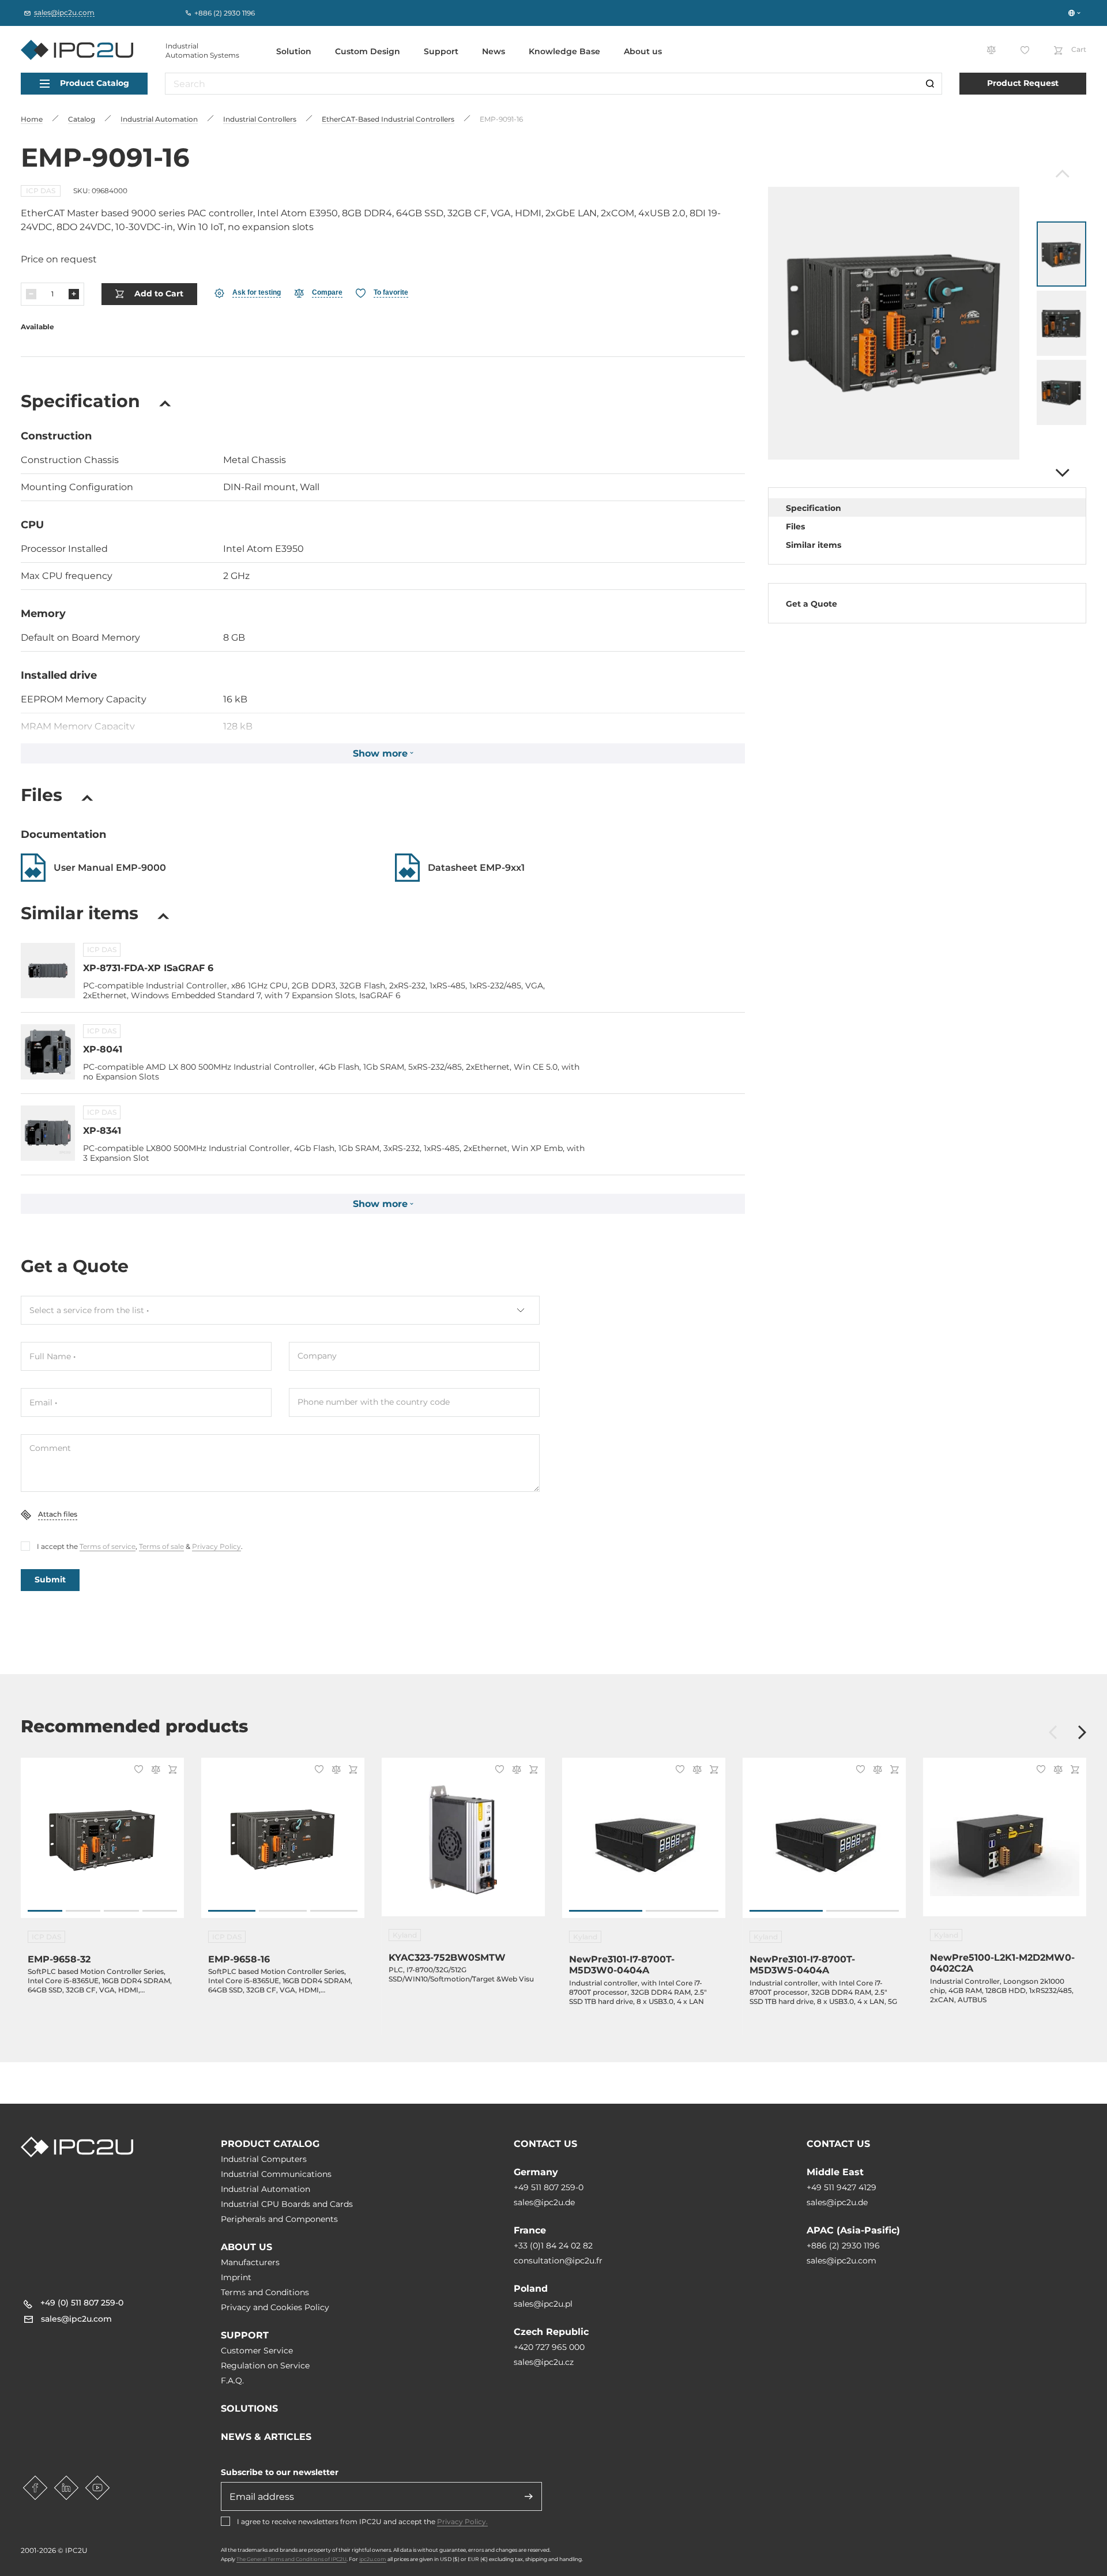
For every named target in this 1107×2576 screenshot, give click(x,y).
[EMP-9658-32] (102, 1844)
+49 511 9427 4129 (841, 2187)
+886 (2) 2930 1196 (843, 2246)
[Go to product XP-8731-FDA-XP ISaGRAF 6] (48, 971)
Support (441, 51)
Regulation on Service (265, 2366)
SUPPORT (245, 2335)
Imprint (236, 2277)
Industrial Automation (266, 2189)
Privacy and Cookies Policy (275, 2307)
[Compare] (154, 1771)
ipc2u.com (373, 2559)
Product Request (1023, 83)
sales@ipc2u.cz (544, 2362)
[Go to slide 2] (83, 1911)
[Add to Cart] (171, 1771)
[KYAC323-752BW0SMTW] (463, 1844)
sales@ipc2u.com (841, 2261)
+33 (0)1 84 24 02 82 (553, 2246)
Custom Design (368, 51)
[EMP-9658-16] (283, 1844)
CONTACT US (545, 2144)
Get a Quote (812, 604)
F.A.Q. (232, 2381)
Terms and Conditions (265, 2292)
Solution (294, 51)
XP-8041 (103, 1049)
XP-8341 (102, 1131)
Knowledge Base (564, 51)
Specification (814, 508)
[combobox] (280, 1310)
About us (643, 51)
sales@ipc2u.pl (543, 2304)
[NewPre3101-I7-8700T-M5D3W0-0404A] (644, 1844)
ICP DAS (41, 191)
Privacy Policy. (462, 2522)
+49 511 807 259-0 (549, 2187)
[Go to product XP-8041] (48, 1052)
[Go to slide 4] (160, 1911)
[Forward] (1061, 473)
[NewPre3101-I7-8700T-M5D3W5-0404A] (824, 1844)
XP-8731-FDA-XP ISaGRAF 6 (148, 968)
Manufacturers (250, 2262)
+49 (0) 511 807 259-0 (82, 2303)
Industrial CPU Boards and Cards (287, 2204)
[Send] (529, 2496)
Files (795, 527)
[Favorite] (137, 1770)
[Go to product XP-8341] (48, 1133)
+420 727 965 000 (549, 2347)
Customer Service (257, 2351)
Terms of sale (161, 1546)
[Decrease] (31, 294)
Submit (50, 1580)
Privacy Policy (216, 1546)
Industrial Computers (264, 2159)
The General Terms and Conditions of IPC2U (291, 2559)
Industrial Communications (276, 2174)
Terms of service (108, 1546)
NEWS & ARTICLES (266, 2437)
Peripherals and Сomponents (279, 2219)
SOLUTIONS (249, 2408)
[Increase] (74, 294)
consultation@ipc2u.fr (558, 2261)
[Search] (930, 84)
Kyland (405, 1935)
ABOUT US (246, 2247)
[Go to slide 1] (45, 1911)
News (494, 51)
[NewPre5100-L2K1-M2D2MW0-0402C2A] (1005, 1844)
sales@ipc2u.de (544, 2202)
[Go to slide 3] (121, 1911)
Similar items (814, 545)
